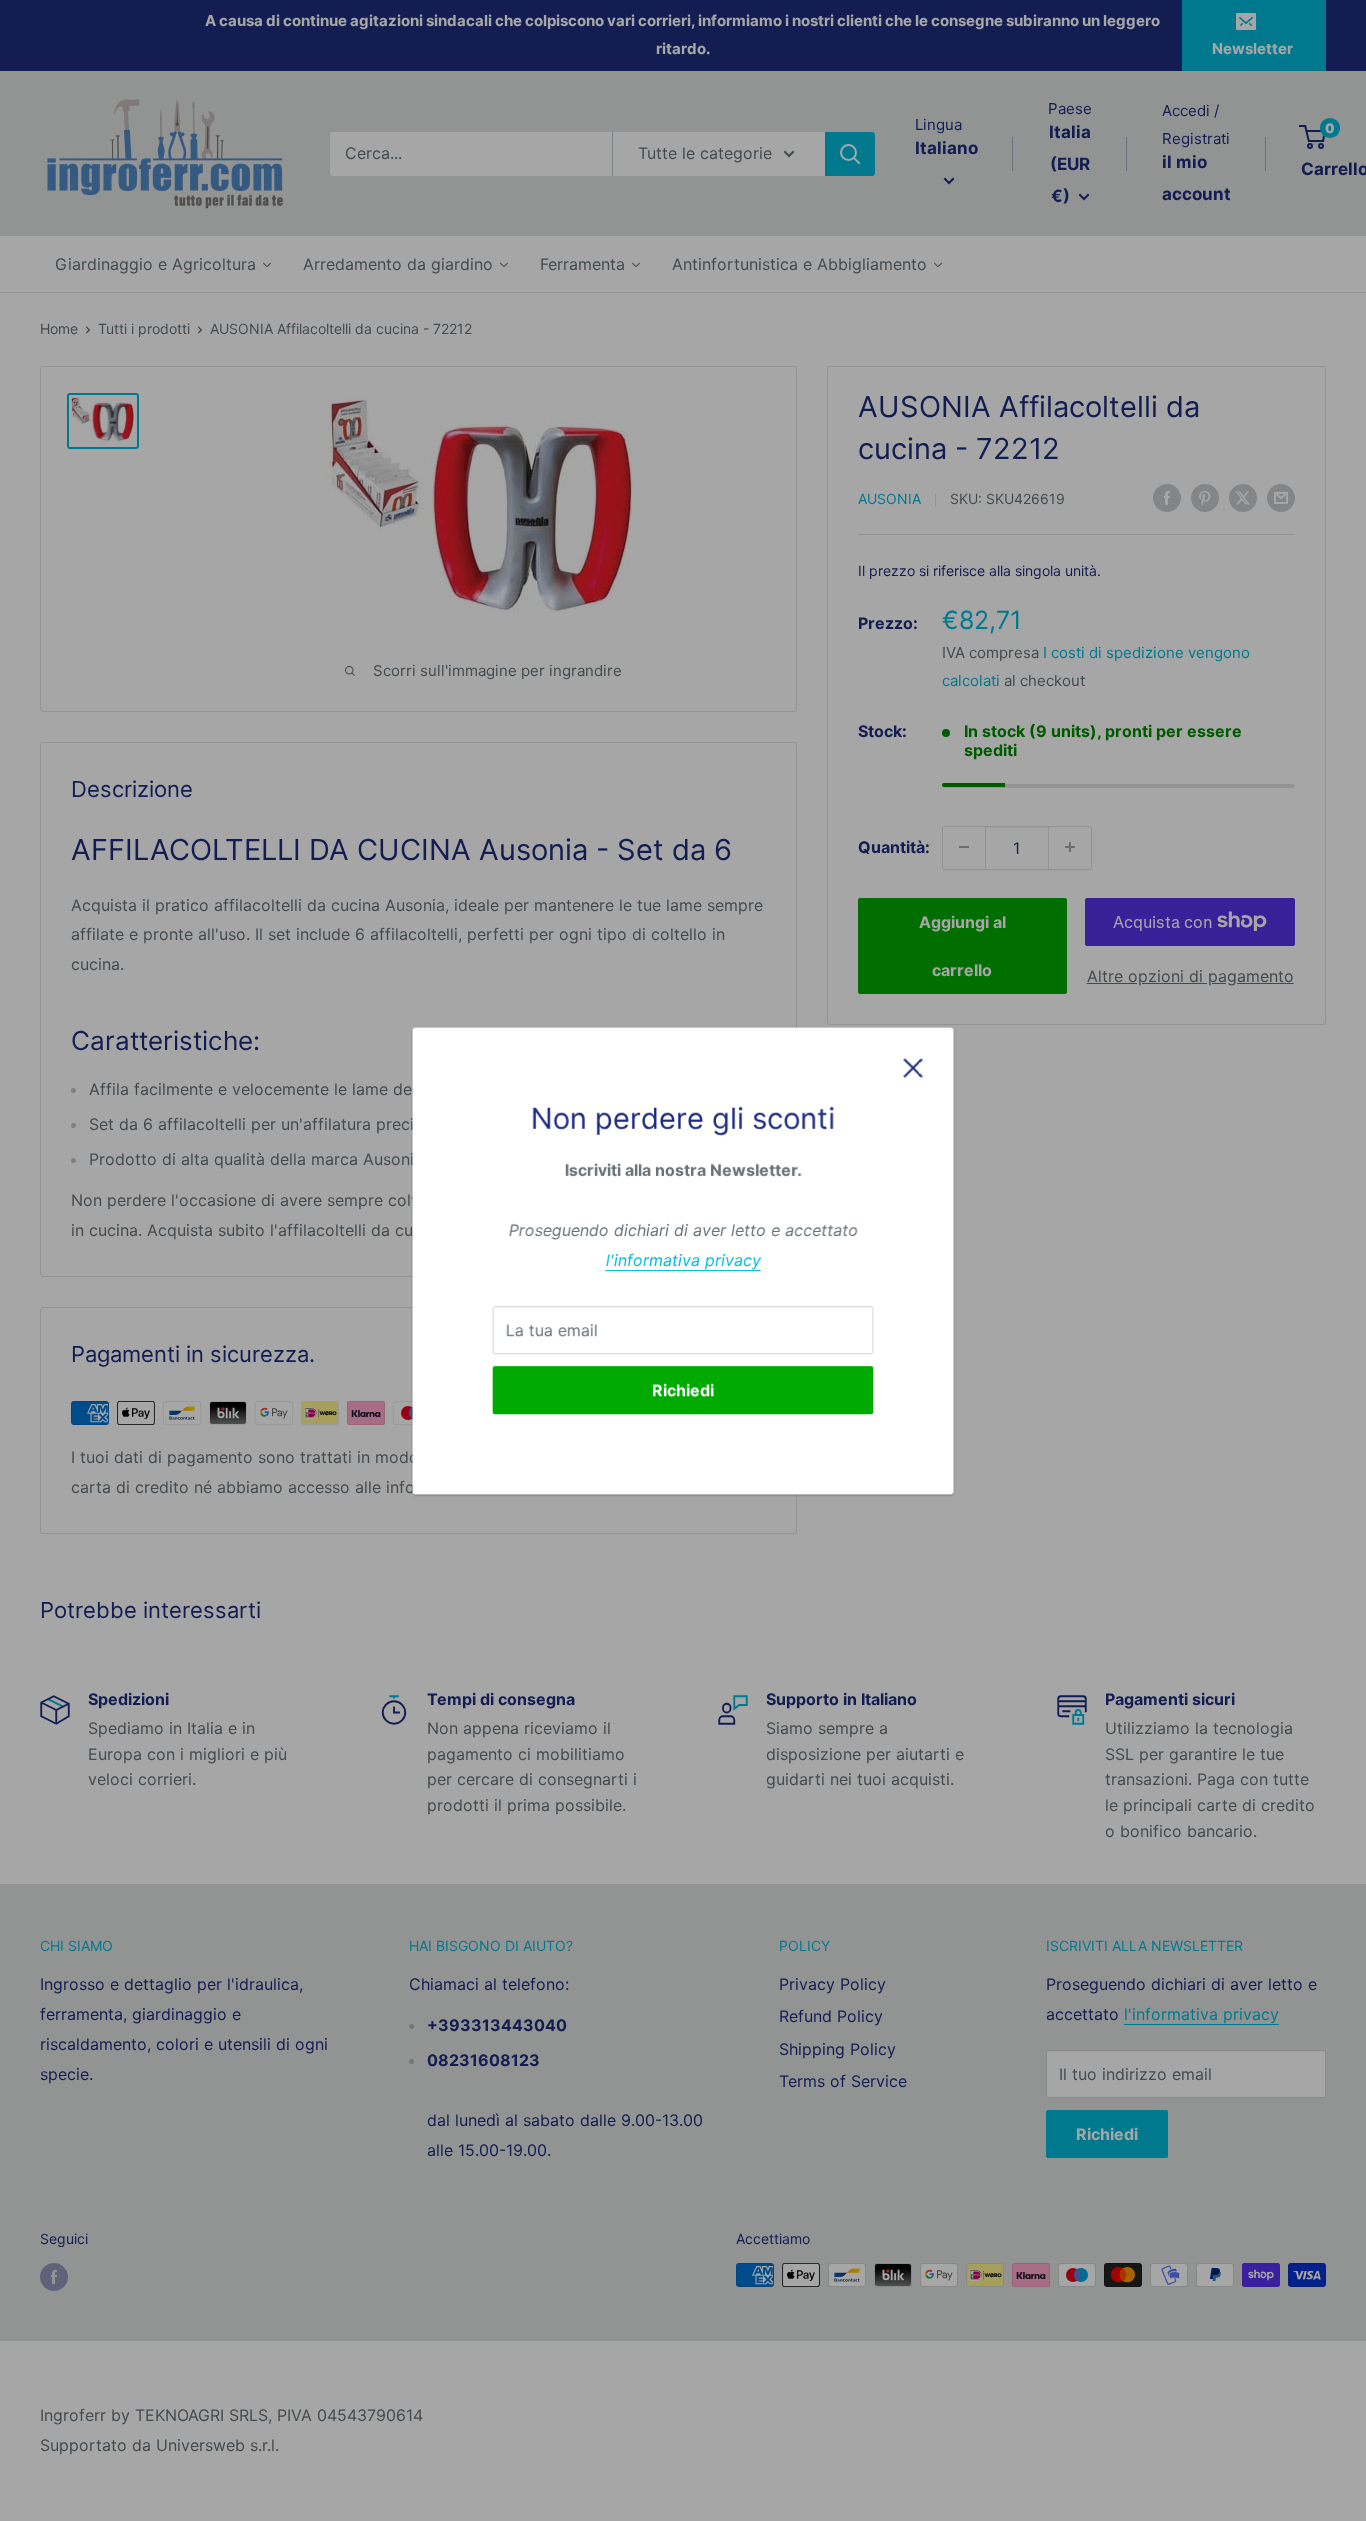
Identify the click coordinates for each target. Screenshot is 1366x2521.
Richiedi (683, 1389)
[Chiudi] (913, 1067)
